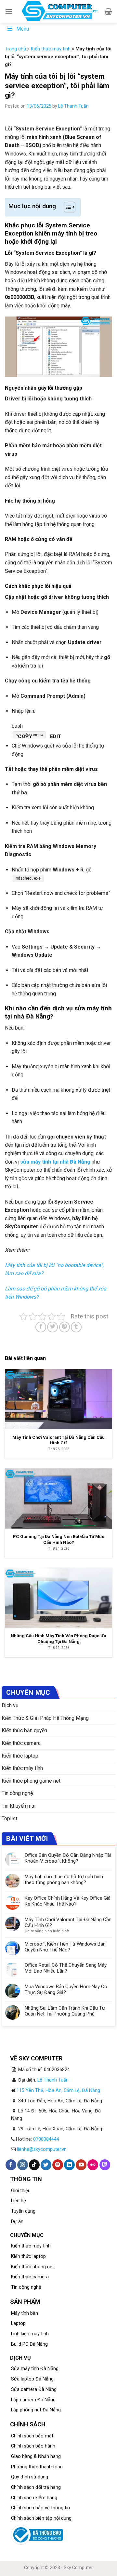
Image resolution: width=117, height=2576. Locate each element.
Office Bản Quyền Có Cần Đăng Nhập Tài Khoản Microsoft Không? (68, 1858)
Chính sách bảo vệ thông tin (40, 2508)
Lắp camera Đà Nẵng (33, 2400)
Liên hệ (19, 2201)
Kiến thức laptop (20, 1756)
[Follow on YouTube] (81, 2165)
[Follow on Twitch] (105, 2165)
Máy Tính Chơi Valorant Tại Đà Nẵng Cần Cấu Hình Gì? (68, 1922)
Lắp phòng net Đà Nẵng (36, 2410)
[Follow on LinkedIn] (69, 2165)
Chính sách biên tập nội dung (41, 2518)
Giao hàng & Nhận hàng (36, 2456)
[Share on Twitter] (52, 1327)
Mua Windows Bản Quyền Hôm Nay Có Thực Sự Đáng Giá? (66, 1989)
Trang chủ (15, 49)
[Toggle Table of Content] (66, 207)
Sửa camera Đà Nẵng (34, 2389)
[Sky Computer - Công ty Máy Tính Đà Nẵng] (59, 11)
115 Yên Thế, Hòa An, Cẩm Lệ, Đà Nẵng (58, 2090)
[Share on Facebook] (41, 1327)
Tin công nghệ (17, 1793)
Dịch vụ (10, 1705)
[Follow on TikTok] (34, 2165)
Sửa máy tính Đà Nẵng (35, 2369)
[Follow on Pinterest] (58, 2165)
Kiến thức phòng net (32, 2267)
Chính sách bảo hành (33, 2446)
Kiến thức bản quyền (24, 1730)
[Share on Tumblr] (76, 1327)
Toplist (9, 1819)
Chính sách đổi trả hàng (36, 2487)
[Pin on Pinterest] (65, 1327)
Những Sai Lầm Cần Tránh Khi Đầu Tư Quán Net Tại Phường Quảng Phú (65, 2011)
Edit (56, 736)
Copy (25, 736)
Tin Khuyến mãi (19, 1806)
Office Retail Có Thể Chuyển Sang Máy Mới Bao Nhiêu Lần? (66, 1968)
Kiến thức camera (21, 1743)
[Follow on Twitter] (46, 2165)
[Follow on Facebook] (11, 2165)
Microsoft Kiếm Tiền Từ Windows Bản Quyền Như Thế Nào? (65, 1947)
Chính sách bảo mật (32, 2436)
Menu (23, 29)
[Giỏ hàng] (108, 11)
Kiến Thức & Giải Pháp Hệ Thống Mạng (45, 1718)
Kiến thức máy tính (51, 49)
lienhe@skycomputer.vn (42, 2149)
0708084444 (46, 2139)
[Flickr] (93, 2165)
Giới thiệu (21, 2191)
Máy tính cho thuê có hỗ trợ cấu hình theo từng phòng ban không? (64, 1880)
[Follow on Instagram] (23, 2165)
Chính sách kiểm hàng (34, 2498)
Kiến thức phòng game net (31, 1781)
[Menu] (9, 11)
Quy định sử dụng (30, 2477)
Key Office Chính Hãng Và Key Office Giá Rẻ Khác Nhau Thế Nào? (68, 1901)
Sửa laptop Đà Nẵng (32, 2379)
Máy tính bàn (25, 2313)
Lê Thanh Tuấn (73, 106)
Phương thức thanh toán (37, 2467)
